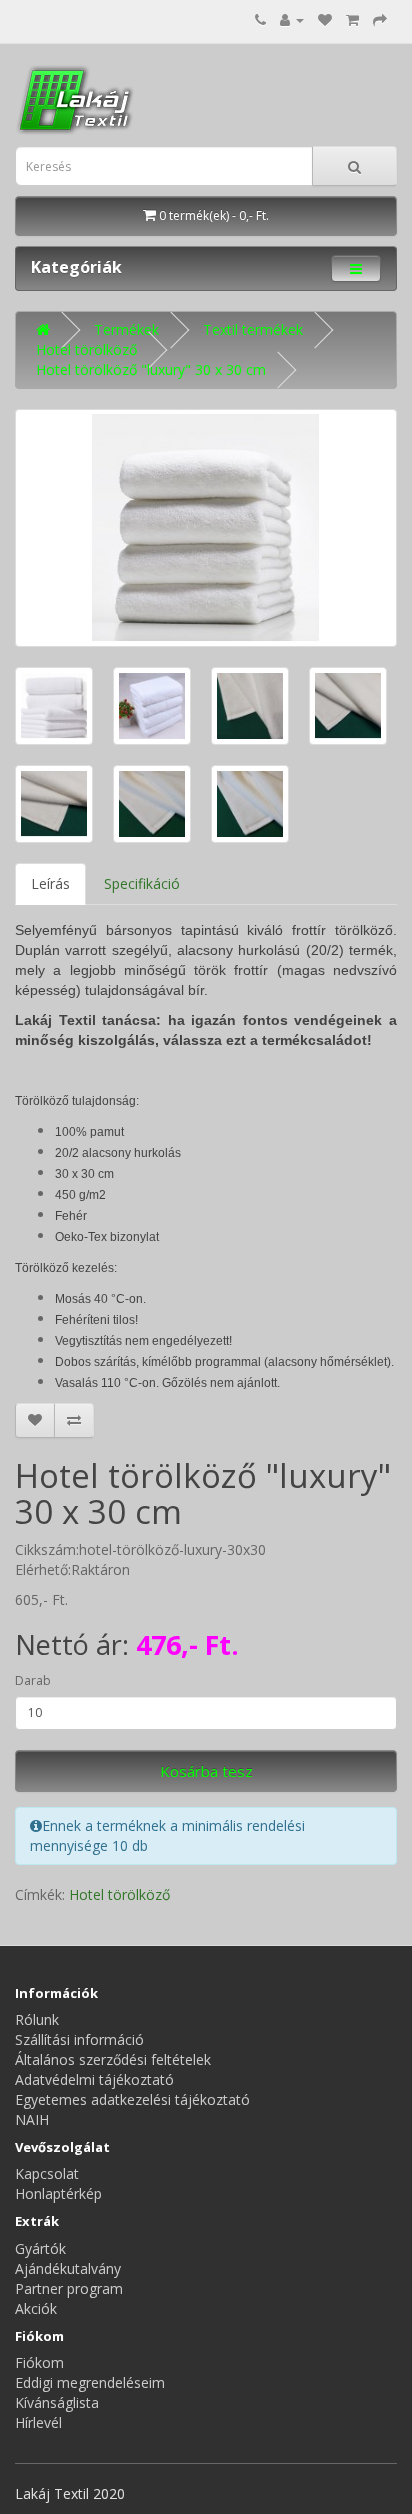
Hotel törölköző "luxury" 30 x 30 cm (151, 369)
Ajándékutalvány (68, 2268)
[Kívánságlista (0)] (325, 19)
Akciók (36, 2308)
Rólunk (37, 2019)
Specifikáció (142, 883)
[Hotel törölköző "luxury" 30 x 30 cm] (206, 528)
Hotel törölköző (86, 349)
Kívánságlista (57, 2402)
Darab (33, 1680)
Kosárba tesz (206, 1771)
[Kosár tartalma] (352, 19)
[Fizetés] (380, 19)
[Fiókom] (292, 19)
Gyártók (40, 2248)
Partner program (69, 2288)
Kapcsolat (47, 2173)
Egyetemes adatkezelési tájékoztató (132, 2099)
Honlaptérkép (58, 2193)
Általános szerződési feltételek (113, 2059)
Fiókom (39, 2362)
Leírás (50, 883)
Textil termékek (253, 329)
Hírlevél (38, 2422)
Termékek (126, 329)
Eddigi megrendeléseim (90, 2382)
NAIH (32, 2119)
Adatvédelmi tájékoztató (94, 2079)
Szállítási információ (79, 2039)
